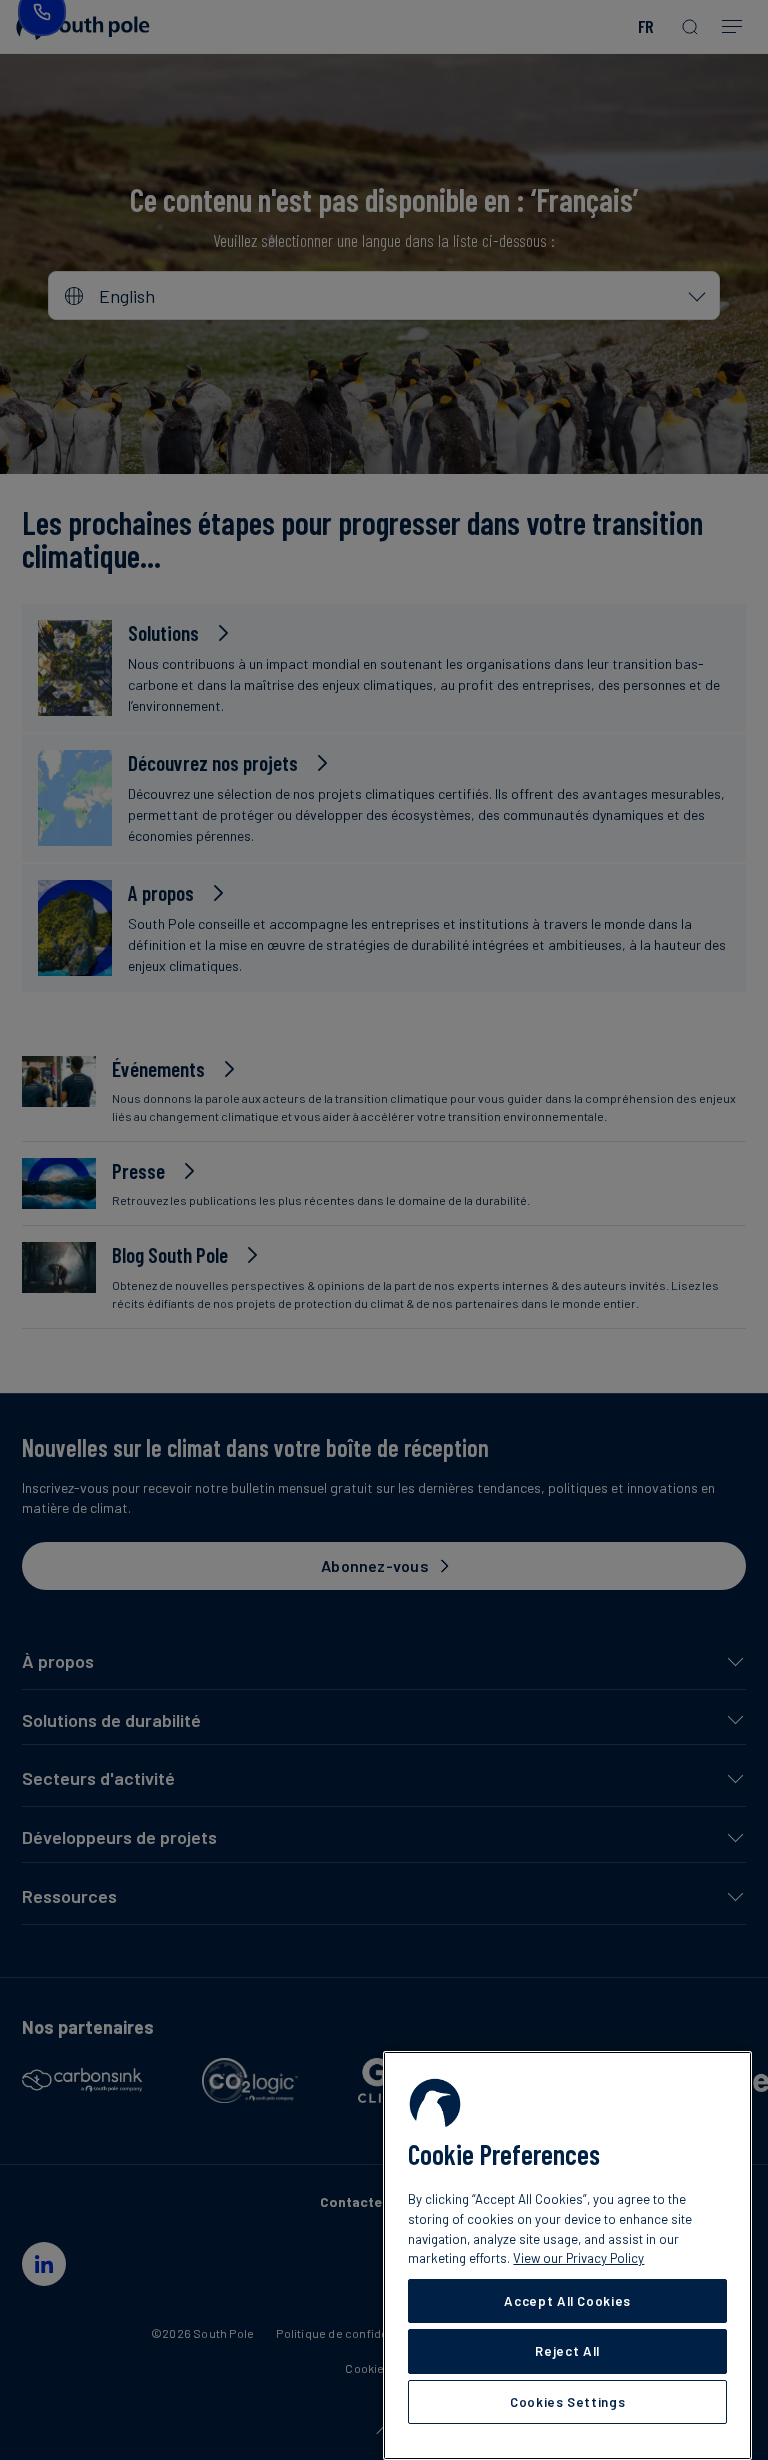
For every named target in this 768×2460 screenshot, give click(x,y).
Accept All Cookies (567, 2301)
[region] (567, 2255)
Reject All (567, 2351)
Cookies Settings (568, 2402)
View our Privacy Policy (578, 2258)
